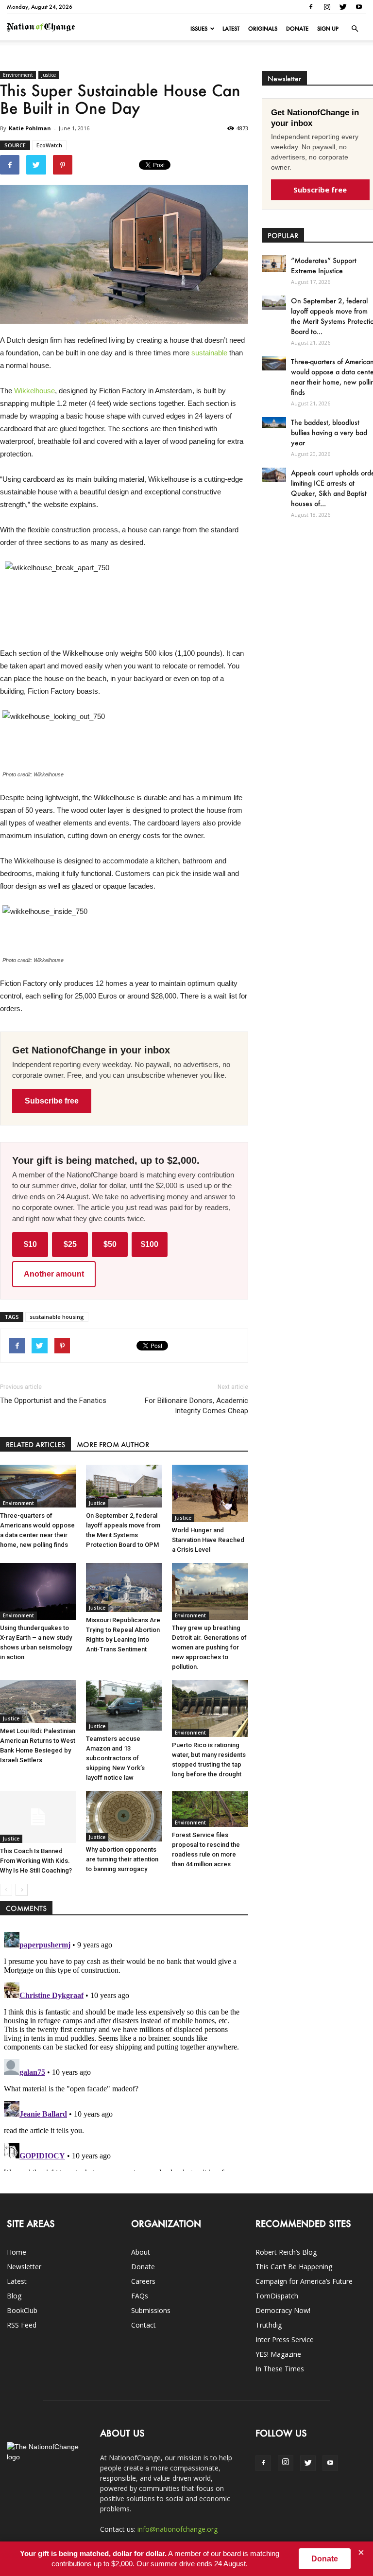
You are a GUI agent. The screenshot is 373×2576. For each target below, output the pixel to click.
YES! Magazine (278, 2354)
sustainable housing (57, 1317)
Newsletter (24, 2267)
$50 (110, 1244)
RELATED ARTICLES (35, 1445)
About (141, 2252)
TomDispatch (277, 2296)
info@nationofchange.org (178, 2529)
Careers (143, 2281)
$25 (70, 1244)
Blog (14, 2296)
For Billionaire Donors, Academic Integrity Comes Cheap (196, 1406)
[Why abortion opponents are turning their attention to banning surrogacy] (124, 1816)
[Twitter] (343, 7)
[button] (355, 29)
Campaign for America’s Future (304, 2281)
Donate (297, 29)
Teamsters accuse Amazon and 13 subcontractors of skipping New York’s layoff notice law (115, 1758)
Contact (144, 2325)
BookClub (22, 2310)
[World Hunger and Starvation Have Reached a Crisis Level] (210, 1493)
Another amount (54, 1274)
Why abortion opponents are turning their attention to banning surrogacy (122, 1859)
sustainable (209, 353)
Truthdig (269, 2325)
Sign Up (328, 29)
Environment (18, 75)
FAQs (140, 2296)
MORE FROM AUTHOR (113, 1445)
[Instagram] (327, 7)
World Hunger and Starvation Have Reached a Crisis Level (208, 1540)
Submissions (151, 2310)
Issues (199, 29)
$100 (150, 1244)
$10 (30, 1244)
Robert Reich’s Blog (286, 2252)
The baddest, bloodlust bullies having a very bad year (329, 432)
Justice (49, 75)
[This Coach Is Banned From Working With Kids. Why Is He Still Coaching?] (38, 1817)
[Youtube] (359, 7)
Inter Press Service (285, 2339)
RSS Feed (22, 2325)
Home (17, 2252)
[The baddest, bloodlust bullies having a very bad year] (274, 422)
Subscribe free (52, 1101)
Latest (231, 29)
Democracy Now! (283, 2310)
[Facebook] (311, 7)
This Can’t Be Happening (294, 2267)
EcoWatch (49, 145)
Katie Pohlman (30, 128)
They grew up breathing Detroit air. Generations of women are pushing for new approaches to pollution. (209, 1647)
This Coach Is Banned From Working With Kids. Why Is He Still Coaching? (36, 1861)
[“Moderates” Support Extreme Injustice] (274, 263)
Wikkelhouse (34, 391)
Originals (263, 29)
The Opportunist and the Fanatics (53, 1401)
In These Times (280, 2369)
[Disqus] (124, 2050)
